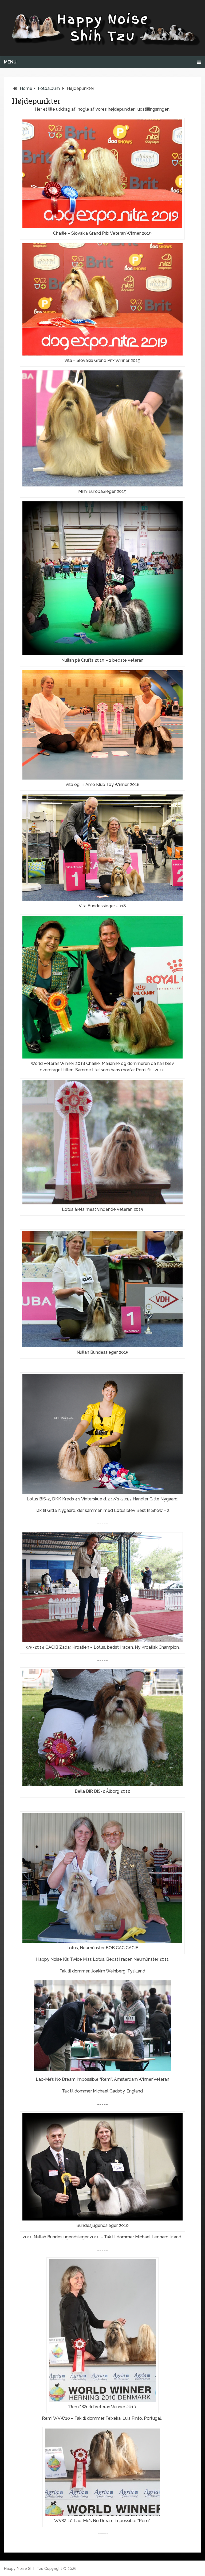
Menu (10, 62)
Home (26, 88)
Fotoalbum (49, 88)
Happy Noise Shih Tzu (24, 2569)
